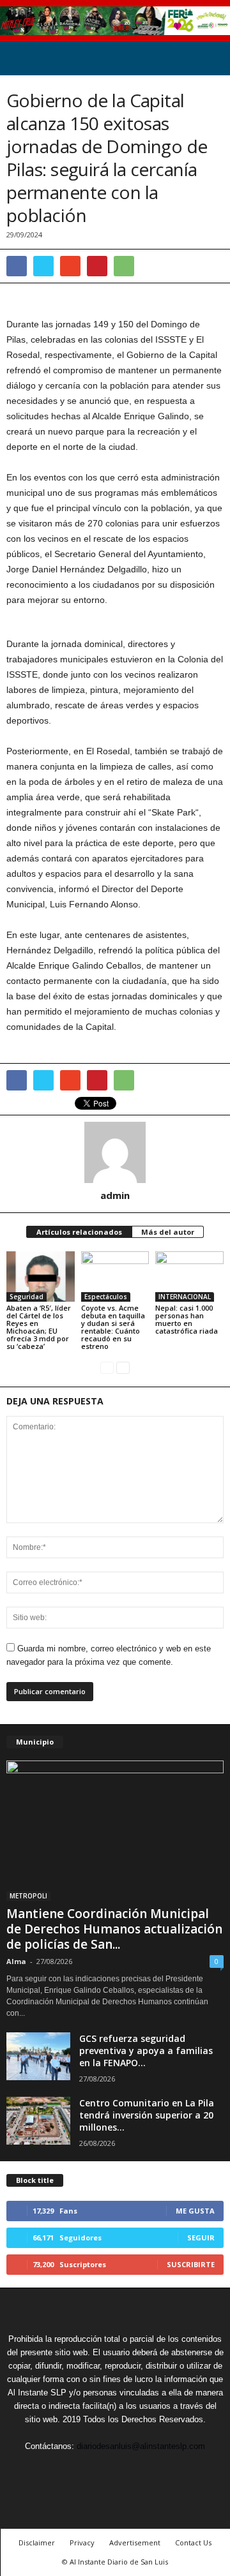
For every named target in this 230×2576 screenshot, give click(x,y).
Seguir (201, 2237)
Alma (16, 1961)
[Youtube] (174, 2470)
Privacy (82, 2542)
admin (115, 1195)
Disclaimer (37, 2542)
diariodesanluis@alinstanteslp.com (141, 2446)
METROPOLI (28, 1896)
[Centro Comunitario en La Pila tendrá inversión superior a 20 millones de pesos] (38, 2121)
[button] (210, 58)
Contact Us (193, 2542)
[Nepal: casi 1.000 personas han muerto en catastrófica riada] (189, 1277)
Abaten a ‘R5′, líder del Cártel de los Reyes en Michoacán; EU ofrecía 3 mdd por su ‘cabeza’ (39, 1327)
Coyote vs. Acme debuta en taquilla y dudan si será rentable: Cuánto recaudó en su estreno (113, 1327)
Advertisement (135, 2542)
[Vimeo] (116, 2470)
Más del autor (168, 1232)
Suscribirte (191, 2264)
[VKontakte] (146, 2470)
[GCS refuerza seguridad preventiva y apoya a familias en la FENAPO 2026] (38, 2056)
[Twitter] (87, 2470)
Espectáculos (106, 1297)
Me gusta (195, 2211)
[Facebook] (57, 2470)
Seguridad (27, 1297)
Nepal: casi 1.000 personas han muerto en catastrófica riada (187, 1319)
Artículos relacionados (79, 1232)
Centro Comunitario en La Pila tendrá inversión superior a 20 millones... (147, 2115)
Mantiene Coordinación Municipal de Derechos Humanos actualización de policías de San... (114, 1929)
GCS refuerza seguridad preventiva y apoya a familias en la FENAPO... (146, 2051)
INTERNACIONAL (185, 1297)
